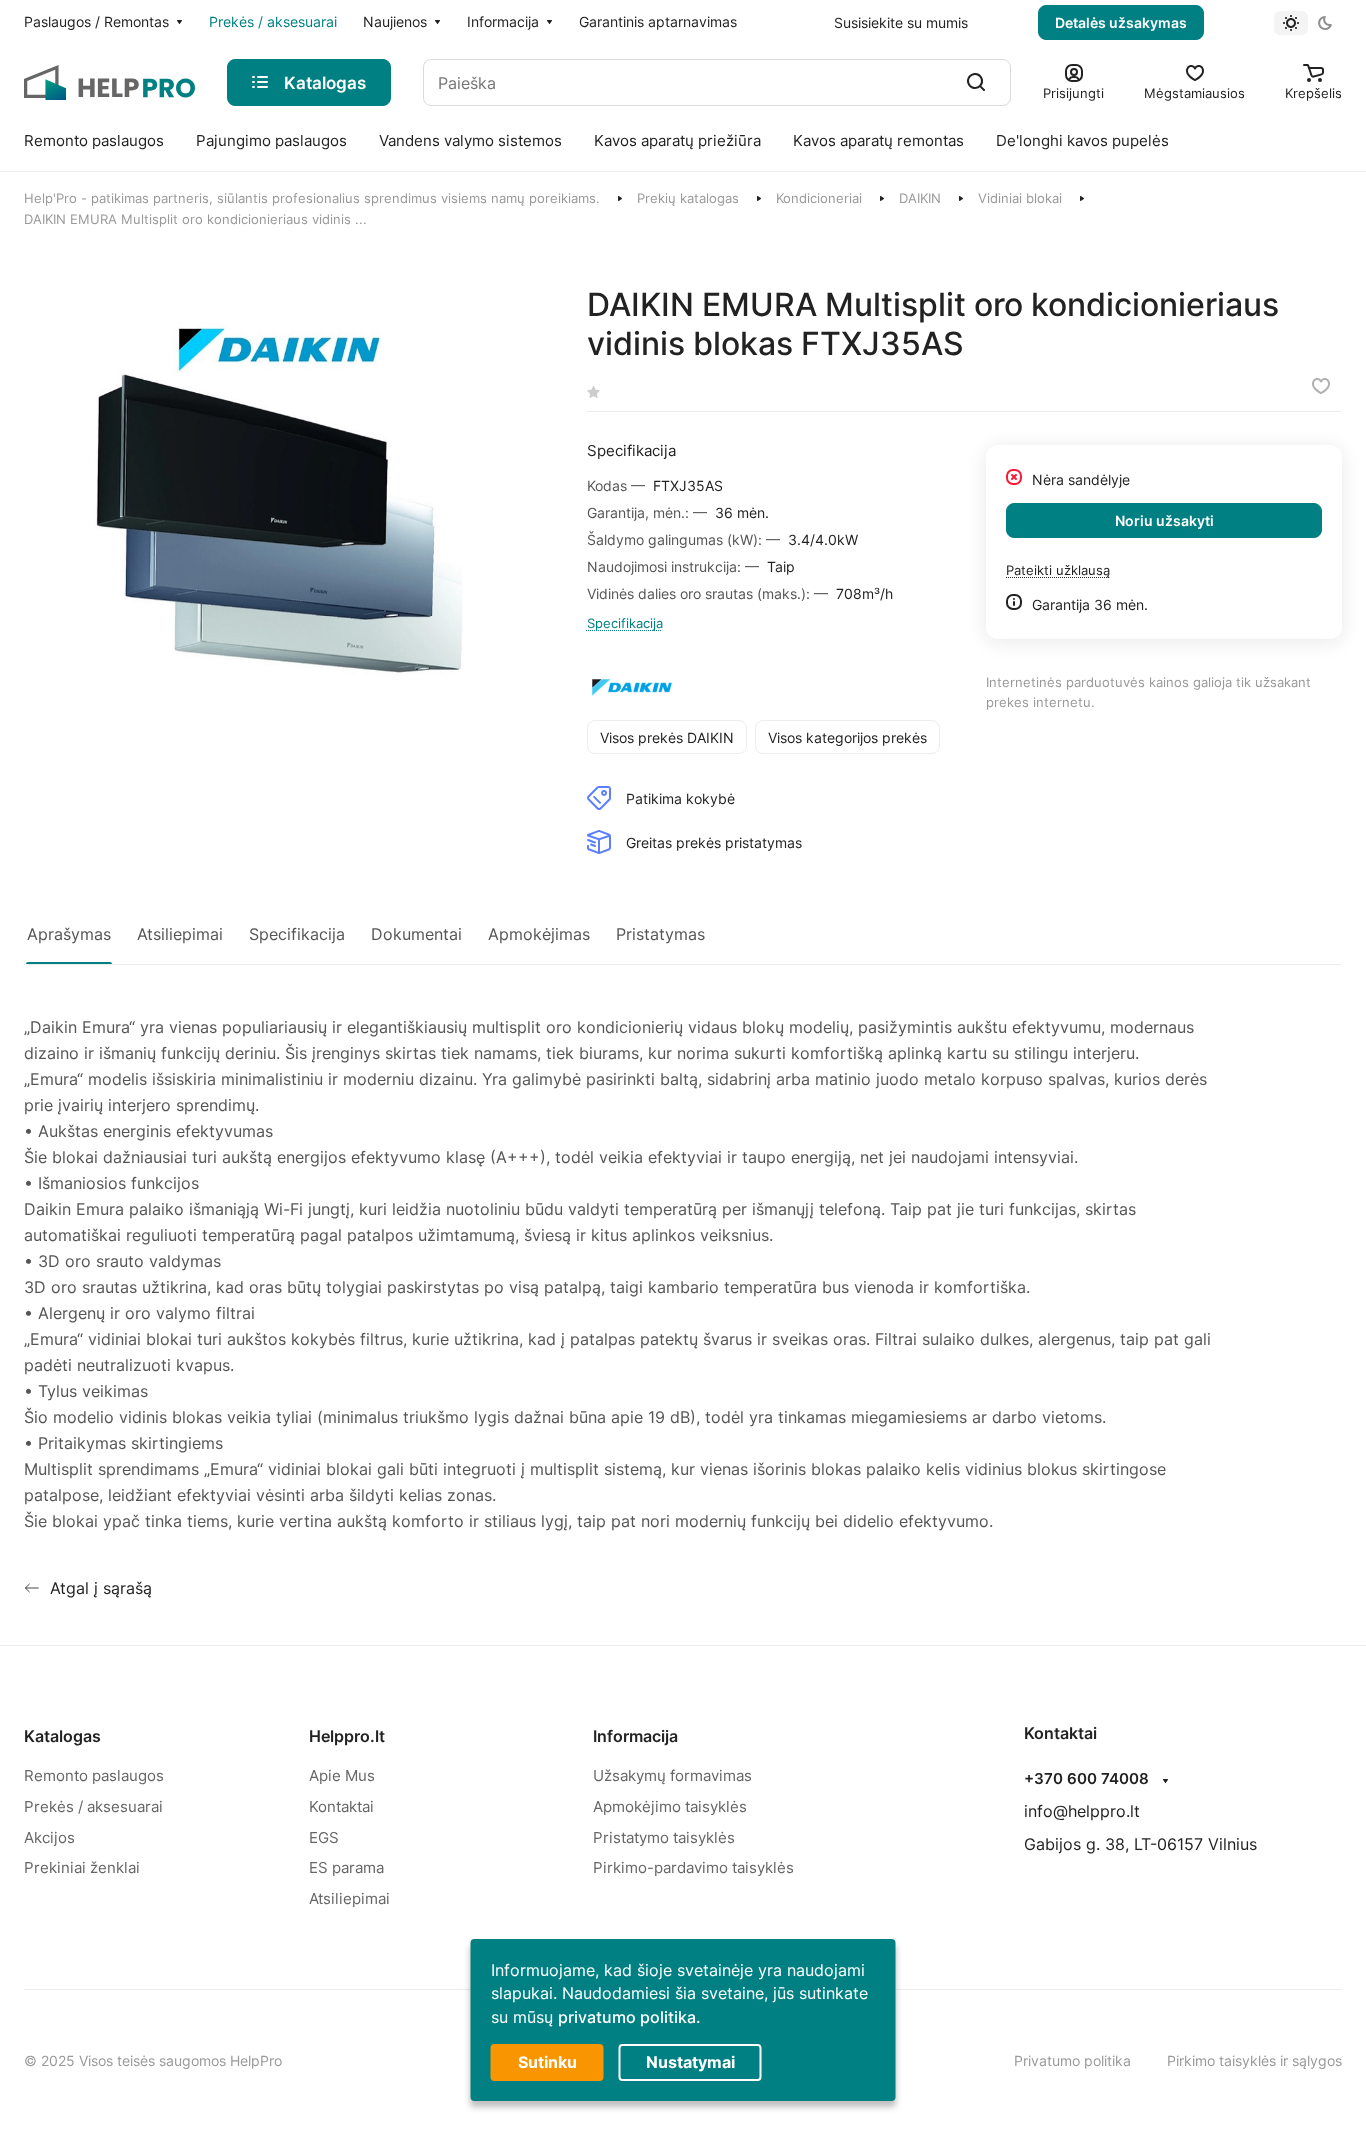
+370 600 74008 (1086, 1779)
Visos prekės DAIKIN (667, 737)
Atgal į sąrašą (101, 1588)
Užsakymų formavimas (672, 1775)
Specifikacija (625, 623)
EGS (324, 1837)
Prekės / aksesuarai (93, 1806)
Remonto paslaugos (94, 1775)
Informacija (635, 1736)
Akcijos (49, 1837)
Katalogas (62, 1736)
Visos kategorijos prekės (847, 737)
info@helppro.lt (1082, 1811)
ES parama (346, 1867)
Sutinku (547, 2062)
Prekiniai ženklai (82, 1867)
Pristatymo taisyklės (664, 1837)
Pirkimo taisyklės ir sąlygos (1254, 2060)
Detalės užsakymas (1121, 22)
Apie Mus (342, 1775)
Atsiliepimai (349, 1898)
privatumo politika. (629, 2017)
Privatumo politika (1072, 2060)
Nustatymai (690, 2062)
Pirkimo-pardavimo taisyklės (693, 1867)
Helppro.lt (347, 1736)
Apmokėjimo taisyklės (670, 1806)
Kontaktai (341, 1806)
